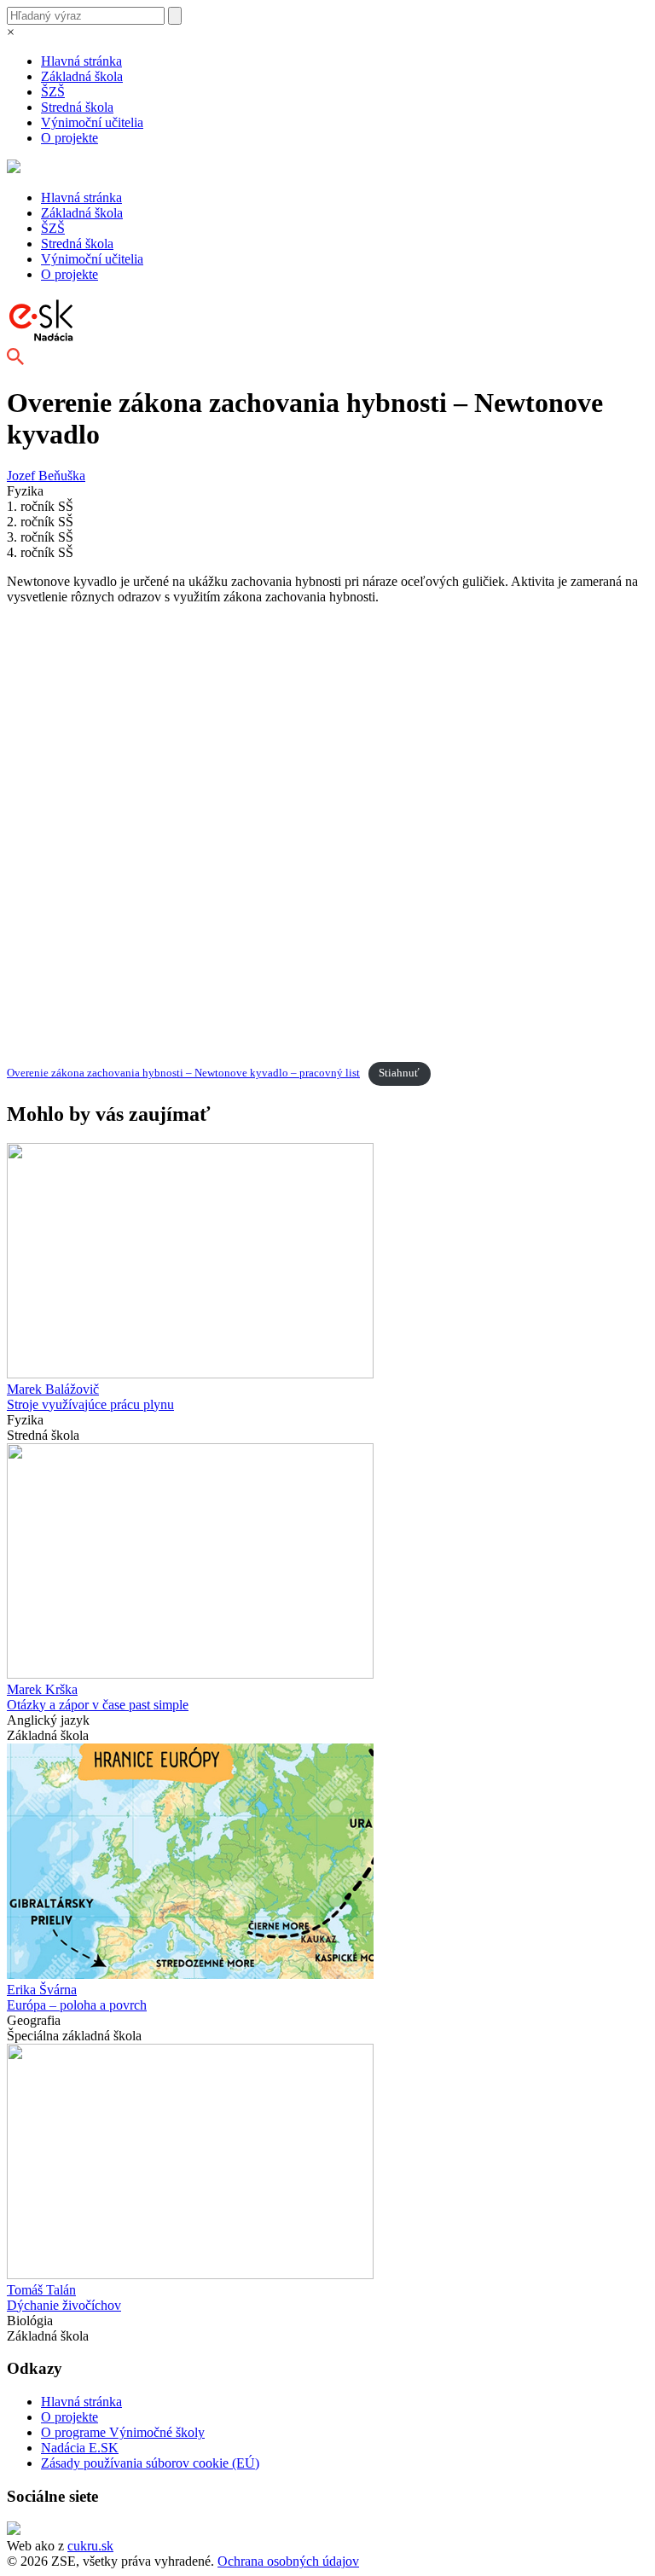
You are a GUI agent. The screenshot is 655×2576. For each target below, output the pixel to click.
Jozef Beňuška (46, 476)
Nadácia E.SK (80, 2448)
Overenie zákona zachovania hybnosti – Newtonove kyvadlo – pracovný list (183, 1073)
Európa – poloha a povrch (77, 2005)
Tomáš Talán (41, 2290)
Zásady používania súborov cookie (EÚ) (150, 2463)
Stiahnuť (399, 1073)
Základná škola (82, 76)
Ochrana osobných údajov (288, 2561)
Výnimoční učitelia (92, 122)
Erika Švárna (42, 1990)
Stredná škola (77, 107)
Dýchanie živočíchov (64, 2305)
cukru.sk (90, 2546)
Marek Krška (42, 1689)
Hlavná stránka (81, 61)
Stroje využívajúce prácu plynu (90, 1404)
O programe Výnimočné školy (123, 2432)
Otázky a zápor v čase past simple (98, 1705)
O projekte (70, 138)
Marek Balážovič (53, 1389)
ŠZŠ (53, 92)
